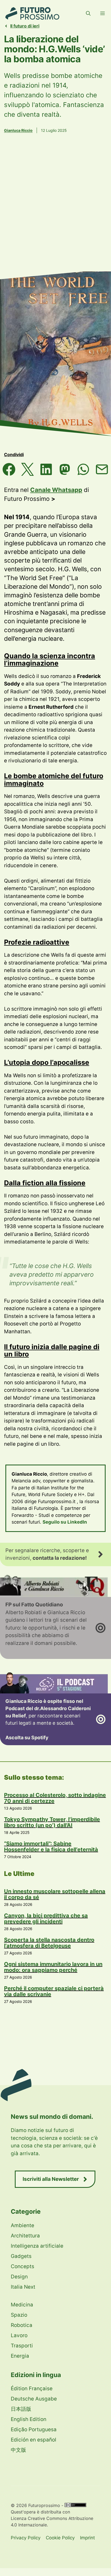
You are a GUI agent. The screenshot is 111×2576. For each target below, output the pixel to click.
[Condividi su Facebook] (9, 469)
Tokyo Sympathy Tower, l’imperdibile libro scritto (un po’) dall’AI (52, 1822)
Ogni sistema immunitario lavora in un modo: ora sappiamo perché (53, 1967)
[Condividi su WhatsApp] (83, 469)
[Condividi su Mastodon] (65, 469)
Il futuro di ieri (25, 26)
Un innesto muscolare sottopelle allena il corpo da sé (55, 1894)
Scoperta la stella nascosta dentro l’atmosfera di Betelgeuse (49, 1943)
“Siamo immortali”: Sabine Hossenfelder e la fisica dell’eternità (51, 1847)
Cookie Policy (60, 2538)
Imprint (87, 2538)
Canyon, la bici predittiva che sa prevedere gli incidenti (46, 1919)
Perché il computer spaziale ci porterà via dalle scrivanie (54, 1991)
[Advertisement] (55, 210)
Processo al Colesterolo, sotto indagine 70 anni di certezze (55, 1798)
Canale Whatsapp (56, 490)
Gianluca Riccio (18, 130)
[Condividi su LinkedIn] (46, 469)
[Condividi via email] (102, 469)
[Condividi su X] (28, 469)
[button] (88, 13)
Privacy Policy (26, 2538)
